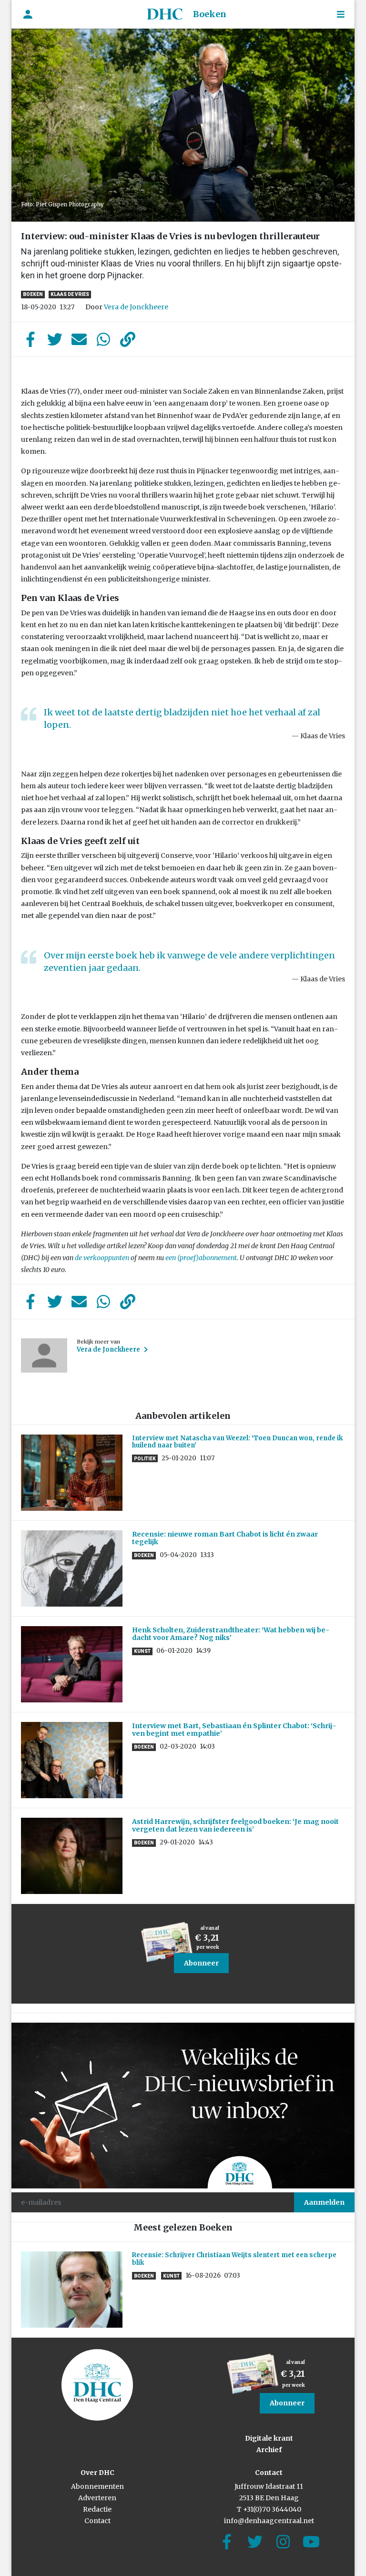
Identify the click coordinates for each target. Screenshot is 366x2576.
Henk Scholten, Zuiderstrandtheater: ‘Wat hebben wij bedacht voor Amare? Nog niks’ (231, 1634)
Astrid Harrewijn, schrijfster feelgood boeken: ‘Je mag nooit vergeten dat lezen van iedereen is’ (235, 1826)
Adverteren (97, 2498)
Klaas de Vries (70, 294)
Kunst (142, 1651)
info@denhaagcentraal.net (269, 2521)
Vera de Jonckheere (136, 307)
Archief (269, 2450)
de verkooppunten (102, 1258)
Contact (97, 2521)
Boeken (210, 14)
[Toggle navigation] (341, 15)
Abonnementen (97, 2486)
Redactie (97, 2509)
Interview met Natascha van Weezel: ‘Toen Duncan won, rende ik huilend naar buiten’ (237, 1442)
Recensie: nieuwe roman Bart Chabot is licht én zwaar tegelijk (225, 1538)
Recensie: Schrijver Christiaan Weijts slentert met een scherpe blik (234, 2259)
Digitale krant (269, 2438)
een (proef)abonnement (201, 1258)
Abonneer (201, 1963)
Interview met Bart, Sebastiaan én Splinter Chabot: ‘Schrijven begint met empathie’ (234, 1730)
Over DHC (97, 2473)
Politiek (145, 1459)
